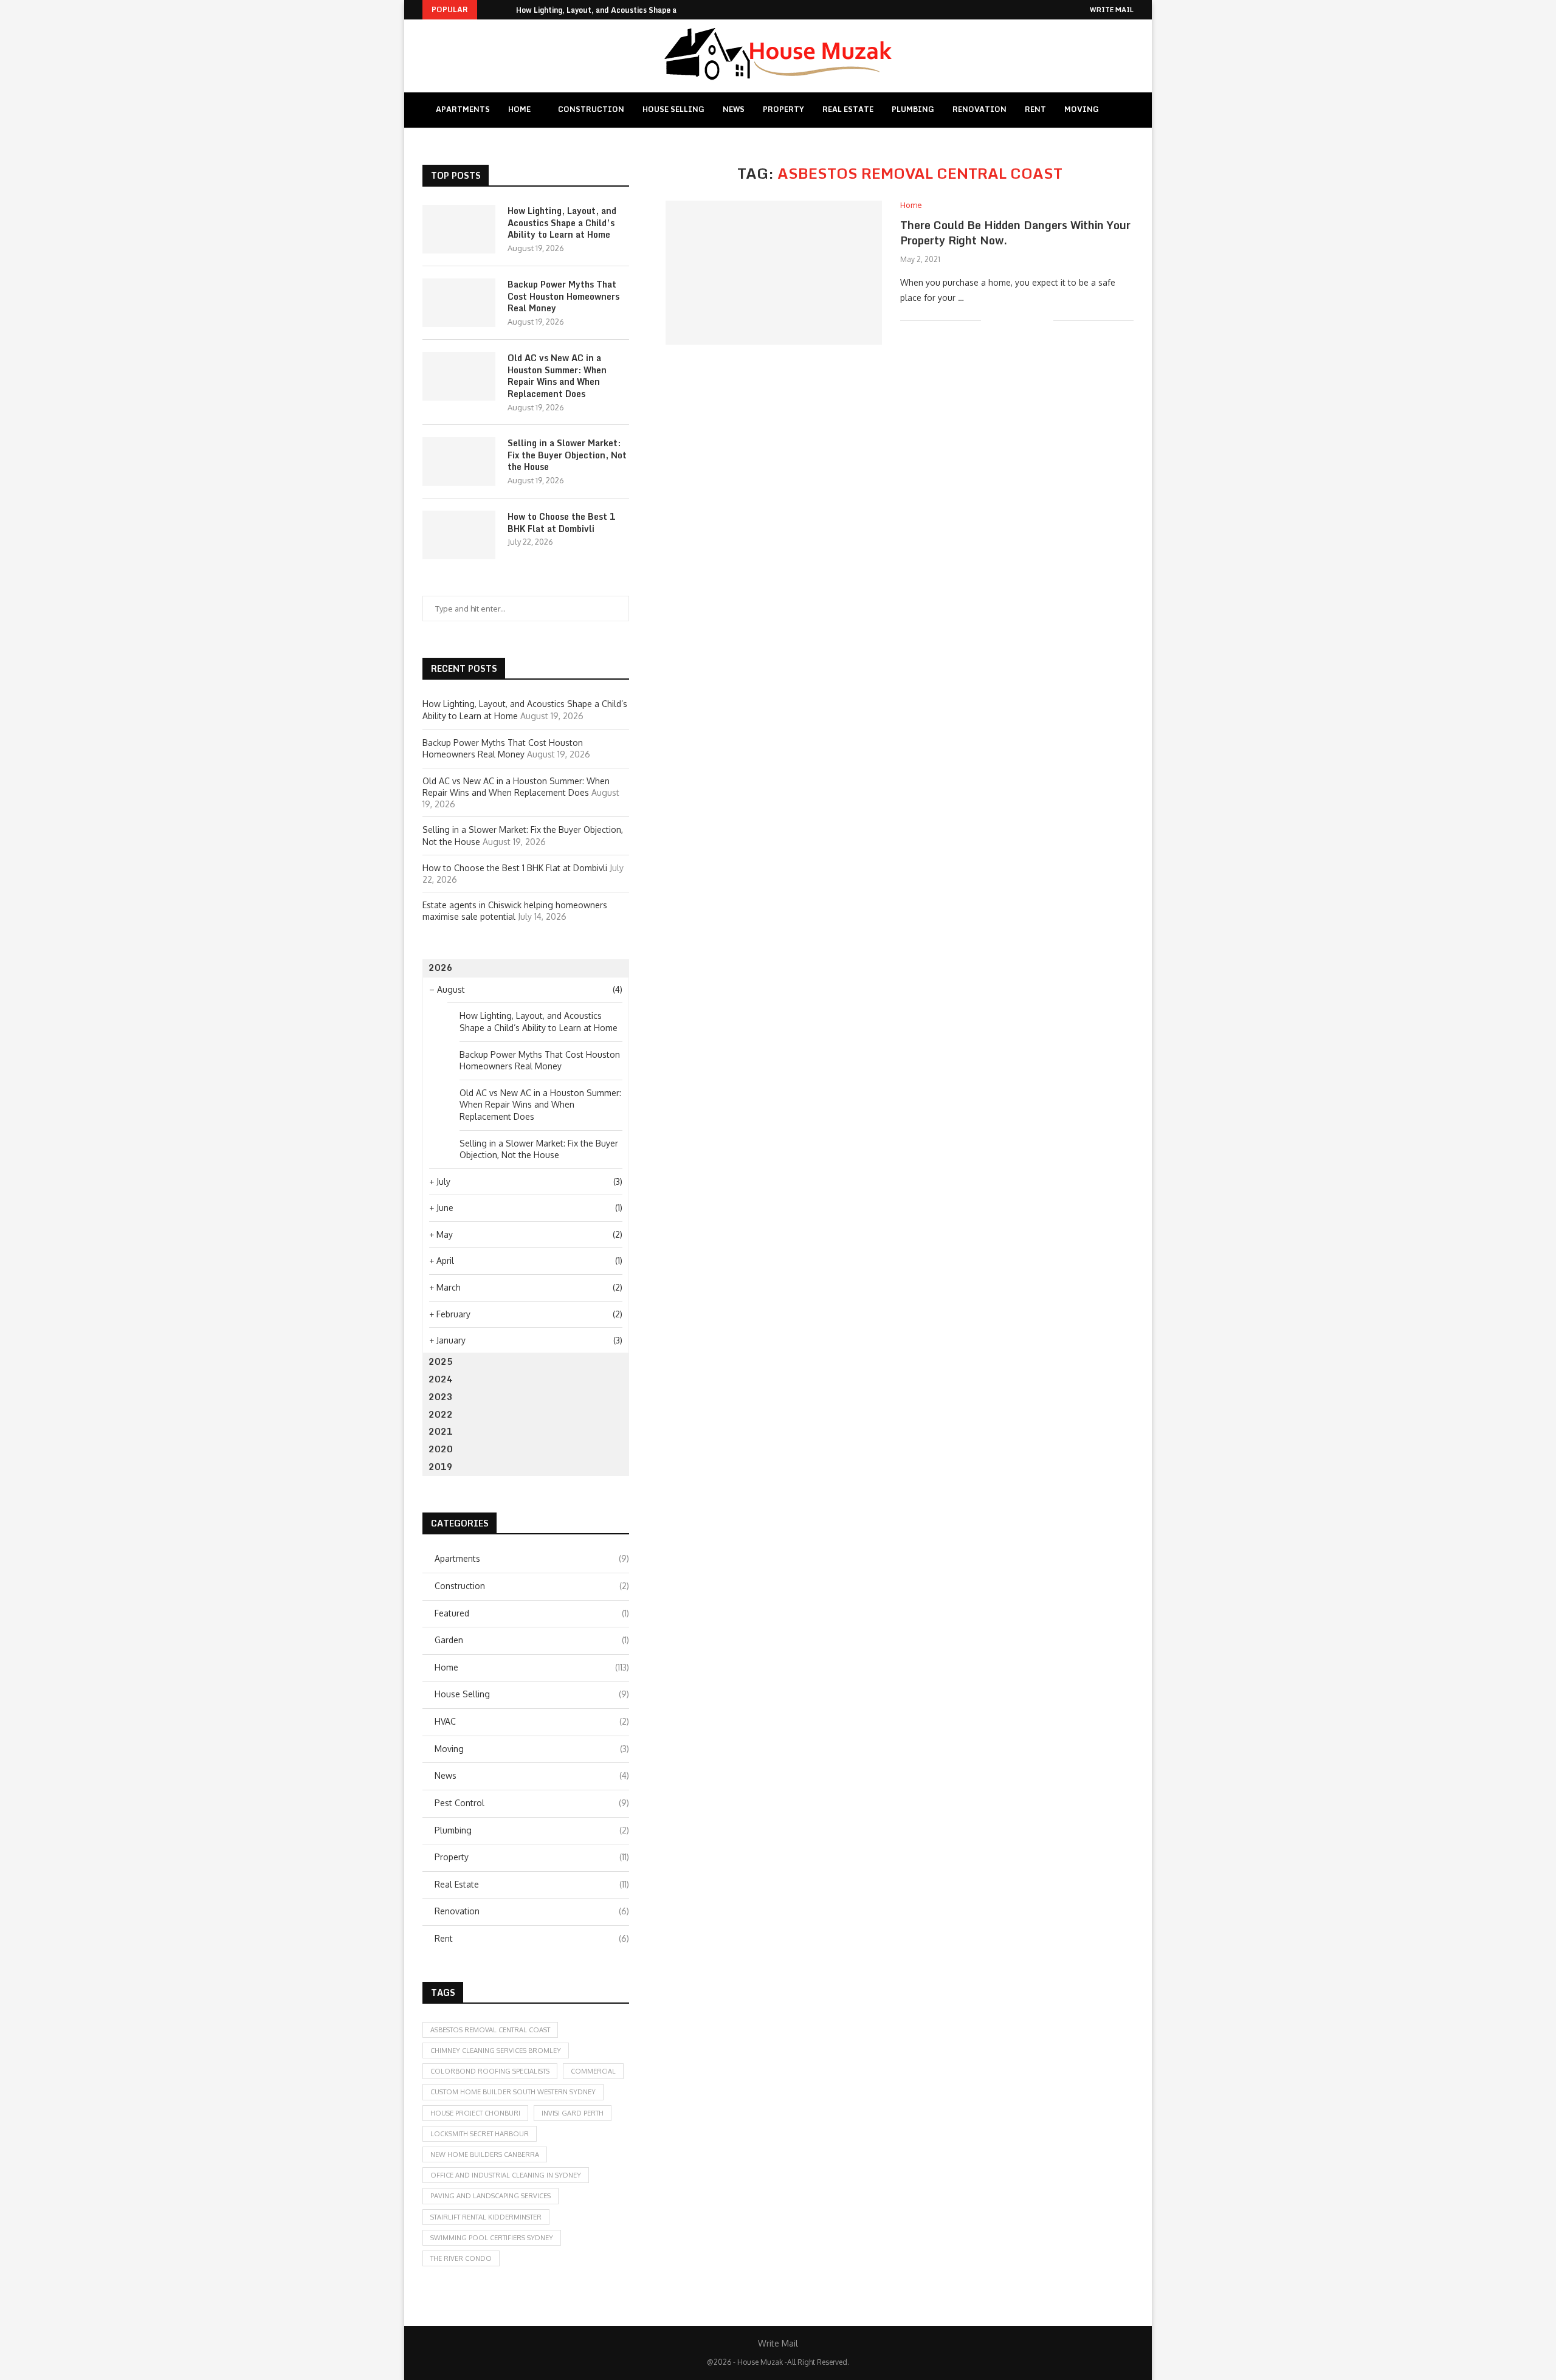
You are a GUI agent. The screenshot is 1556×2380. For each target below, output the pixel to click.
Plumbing (913, 109)
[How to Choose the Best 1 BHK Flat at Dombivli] (459, 535)
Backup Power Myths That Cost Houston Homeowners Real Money (563, 296)
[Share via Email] (1044, 320)
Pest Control (532, 1803)
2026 (441, 968)
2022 (441, 1414)
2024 (441, 1379)
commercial (593, 2071)
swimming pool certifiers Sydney (492, 2238)
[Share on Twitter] (1018, 320)
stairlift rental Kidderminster (486, 2217)
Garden (532, 1640)
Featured (532, 1613)
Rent (1035, 109)
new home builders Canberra (485, 2154)
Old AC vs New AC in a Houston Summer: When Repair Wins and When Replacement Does (557, 376)
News (734, 109)
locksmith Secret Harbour (480, 2134)
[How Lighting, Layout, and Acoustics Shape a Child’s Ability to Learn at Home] (459, 229)
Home (519, 109)
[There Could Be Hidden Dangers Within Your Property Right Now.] (774, 273)
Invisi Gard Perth (573, 2113)
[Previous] (489, 10)
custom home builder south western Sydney (513, 2092)
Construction (591, 109)
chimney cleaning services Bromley (496, 2051)
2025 (441, 1361)
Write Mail (1112, 10)
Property (783, 109)
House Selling (673, 109)
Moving (1082, 109)
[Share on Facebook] (1006, 320)
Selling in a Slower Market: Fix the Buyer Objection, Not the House (567, 455)
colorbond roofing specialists (490, 2071)
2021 (441, 1431)
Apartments (463, 109)
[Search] (1123, 110)
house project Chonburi (475, 2113)
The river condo (461, 2258)
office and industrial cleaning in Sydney (506, 2175)
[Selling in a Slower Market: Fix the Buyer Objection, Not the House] (459, 461)
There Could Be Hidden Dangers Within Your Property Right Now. (1015, 232)
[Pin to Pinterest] (1031, 320)
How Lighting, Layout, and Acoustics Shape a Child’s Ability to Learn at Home (562, 223)
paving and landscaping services (491, 2196)
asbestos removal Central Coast (490, 2030)
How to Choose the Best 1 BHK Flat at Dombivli (562, 523)
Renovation (979, 109)
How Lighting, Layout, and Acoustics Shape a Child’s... (613, 10)
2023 (441, 1397)
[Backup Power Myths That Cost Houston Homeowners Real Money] (459, 303)
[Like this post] (990, 320)
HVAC (532, 1721)
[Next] (504, 10)
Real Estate (848, 109)
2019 (441, 1467)
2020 (441, 1449)
